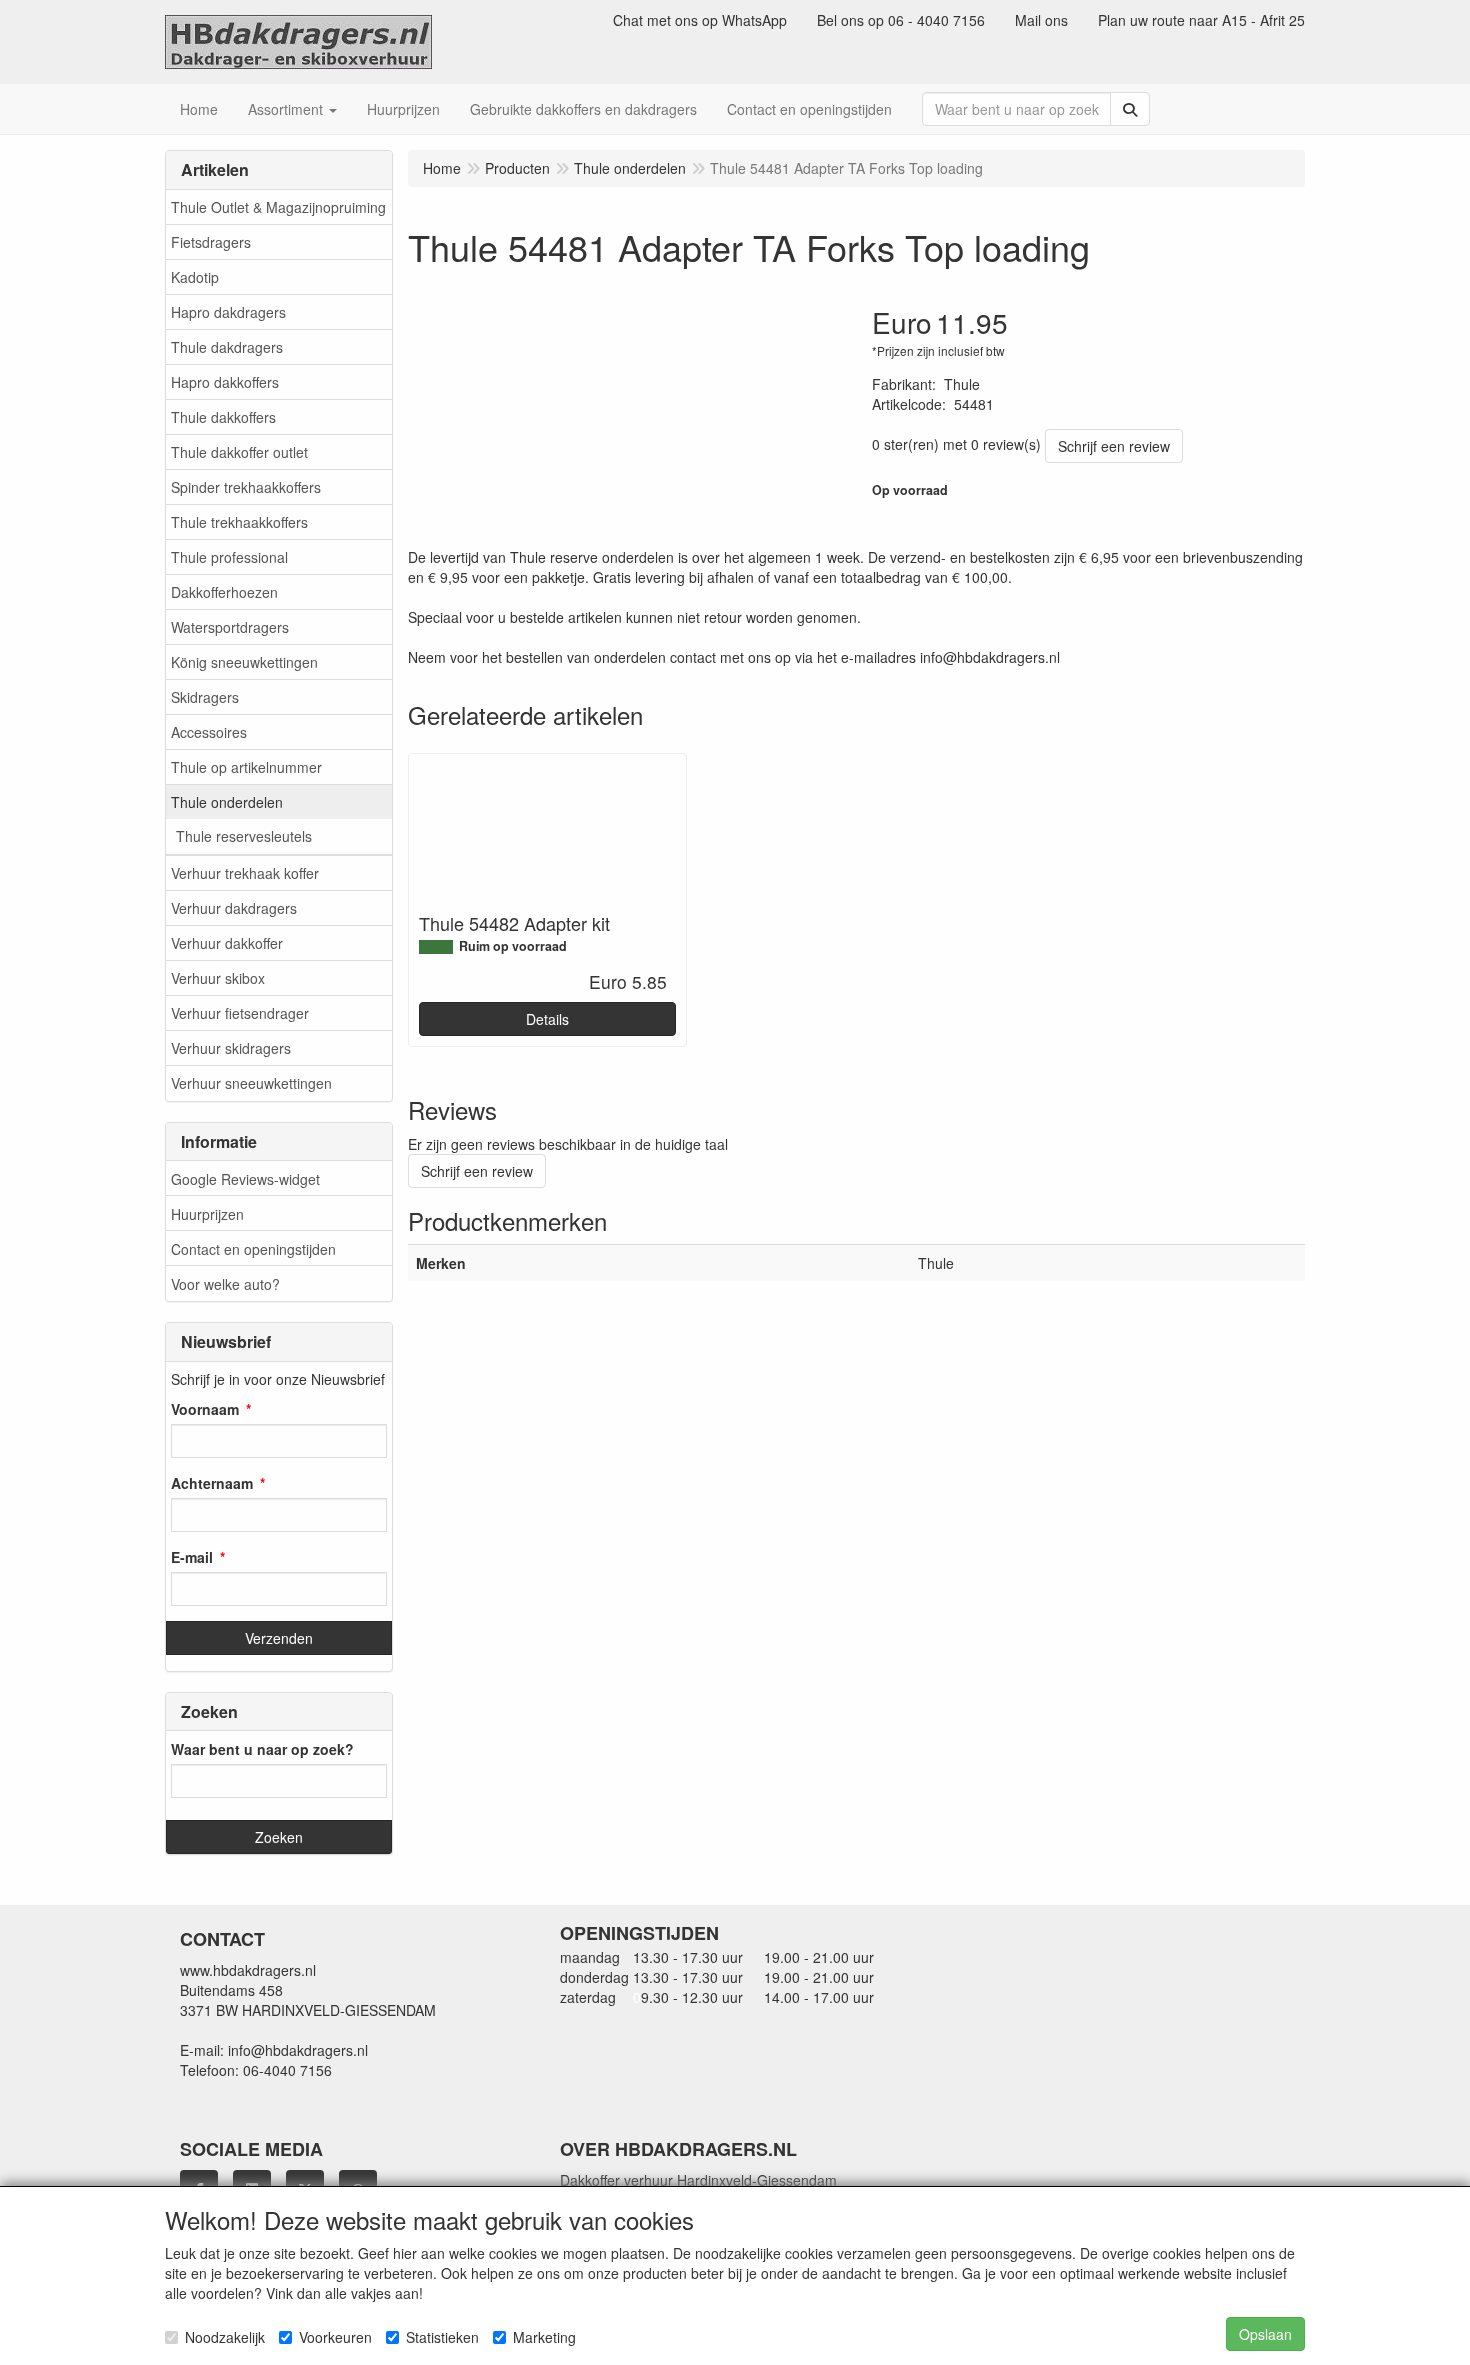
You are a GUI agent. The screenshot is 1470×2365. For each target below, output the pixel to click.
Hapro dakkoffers (225, 382)
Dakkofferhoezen (224, 592)
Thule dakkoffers (223, 417)
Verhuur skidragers (231, 1048)
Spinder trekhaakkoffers (246, 487)
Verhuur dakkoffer (227, 943)
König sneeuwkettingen (244, 662)
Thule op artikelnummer (246, 767)
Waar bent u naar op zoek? (262, 1749)
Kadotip (195, 277)
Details (547, 1019)
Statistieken (442, 2337)
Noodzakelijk (225, 2337)
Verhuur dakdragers (234, 908)
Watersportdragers (230, 627)
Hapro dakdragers (228, 312)
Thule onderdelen (227, 802)
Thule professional (229, 557)
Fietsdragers (211, 242)
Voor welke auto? (225, 1284)
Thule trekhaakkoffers (239, 522)
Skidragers (205, 697)
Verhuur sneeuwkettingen (251, 1083)
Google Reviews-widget (245, 1179)
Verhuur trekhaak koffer (245, 873)
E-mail (192, 1557)
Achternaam (212, 1483)
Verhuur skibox (218, 978)
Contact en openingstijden (253, 1249)
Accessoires (209, 732)
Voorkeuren (335, 2337)
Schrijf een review (1114, 446)
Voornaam (205, 1409)
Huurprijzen (207, 1214)
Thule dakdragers (227, 347)
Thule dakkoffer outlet (239, 452)
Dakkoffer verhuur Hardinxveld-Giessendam (698, 2180)
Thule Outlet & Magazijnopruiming (278, 207)
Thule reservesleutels (244, 836)
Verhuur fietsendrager (240, 1013)
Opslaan (1265, 2334)
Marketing (544, 2337)
